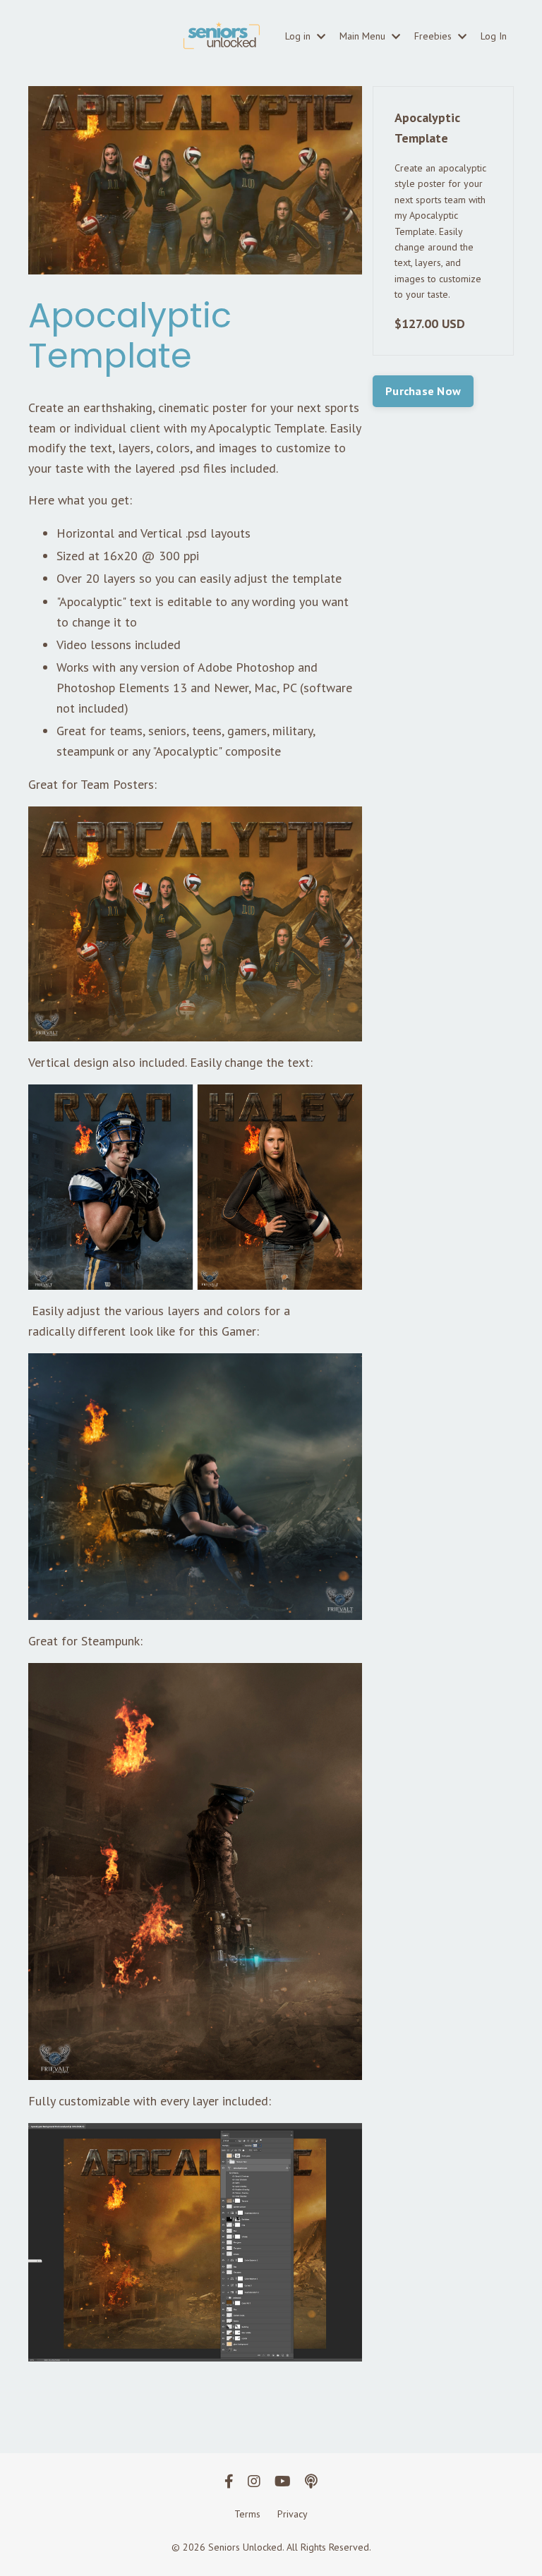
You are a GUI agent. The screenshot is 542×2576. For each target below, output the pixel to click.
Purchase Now (423, 391)
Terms (247, 2514)
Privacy (293, 2514)
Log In (494, 36)
